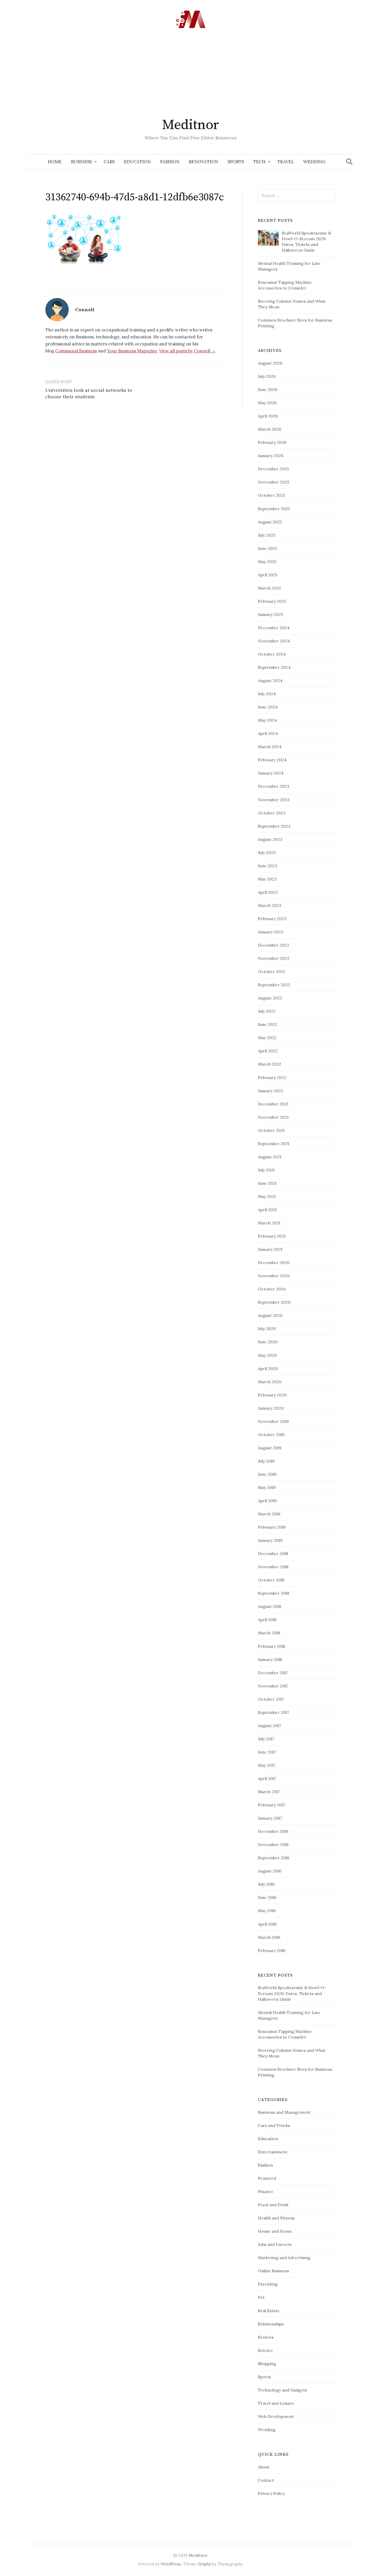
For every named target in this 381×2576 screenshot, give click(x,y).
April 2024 (268, 733)
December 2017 (273, 1673)
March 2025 (269, 588)
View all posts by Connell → (187, 351)
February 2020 (272, 1395)
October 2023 (272, 813)
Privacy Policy (271, 2493)
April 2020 (268, 1368)
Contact (266, 2480)
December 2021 (273, 1104)
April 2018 (267, 1620)
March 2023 (270, 905)
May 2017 (267, 1765)
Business (81, 162)
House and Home (275, 2231)
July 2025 (267, 535)
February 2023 (272, 919)
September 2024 (274, 667)
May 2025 (267, 562)
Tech (259, 162)
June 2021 (267, 1183)
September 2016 (274, 1858)
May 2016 (267, 1911)
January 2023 (271, 932)
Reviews (266, 2337)
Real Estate (269, 2311)
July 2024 (267, 694)
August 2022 (270, 998)
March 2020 (270, 1382)
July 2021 (266, 1170)
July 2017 (266, 1739)
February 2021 (272, 1236)
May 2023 (267, 879)
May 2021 (267, 1196)
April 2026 (268, 416)
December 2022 (274, 945)
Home (55, 162)
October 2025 (271, 495)
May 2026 (267, 403)
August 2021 (270, 1157)
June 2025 (267, 548)
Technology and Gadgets (282, 2390)
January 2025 (270, 614)
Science (266, 2350)
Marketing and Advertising (284, 2258)
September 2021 (274, 1144)
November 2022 (274, 958)
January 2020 (271, 1408)
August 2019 (270, 1448)
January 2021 (270, 1249)
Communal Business (76, 351)
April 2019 (267, 1501)
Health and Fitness (276, 2218)
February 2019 (272, 1527)
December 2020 (274, 1262)
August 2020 (270, 1315)
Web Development (276, 2416)
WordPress (171, 2564)
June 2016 (267, 1897)
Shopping (267, 2364)
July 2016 (266, 1884)
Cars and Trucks (274, 2125)
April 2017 (267, 1778)
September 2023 (274, 826)
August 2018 (270, 1606)
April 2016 (267, 1924)
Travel (286, 162)
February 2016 (272, 1950)
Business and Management (284, 2112)
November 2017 (273, 1686)
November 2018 (273, 1567)
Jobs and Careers (275, 2244)
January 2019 (270, 1540)
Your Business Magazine (132, 351)
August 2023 (270, 839)
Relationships (271, 2324)
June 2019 (267, 1474)
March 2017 (269, 1792)
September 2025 (274, 509)
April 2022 (268, 1051)
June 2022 (268, 1024)
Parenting (268, 2284)
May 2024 (267, 720)
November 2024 (274, 641)
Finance (266, 2191)
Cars (109, 162)
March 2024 (270, 747)
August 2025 (270, 522)
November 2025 (274, 482)
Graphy (204, 2564)
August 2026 (270, 363)
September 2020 (274, 1302)
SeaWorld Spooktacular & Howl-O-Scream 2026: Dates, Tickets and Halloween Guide (292, 1993)
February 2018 (272, 1646)
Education (137, 162)
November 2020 (274, 1276)
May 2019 (267, 1487)
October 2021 (271, 1130)
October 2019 (271, 1435)
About (264, 2467)
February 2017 (271, 1805)
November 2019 (273, 1421)
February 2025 (272, 601)
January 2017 (270, 1818)
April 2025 (268, 575)
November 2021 (273, 1117)
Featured (267, 2178)
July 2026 (267, 376)
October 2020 (272, 1289)
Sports (236, 162)
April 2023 (268, 892)
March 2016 (269, 1937)
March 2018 (269, 1633)
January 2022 (271, 1091)
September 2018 (274, 1593)
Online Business (273, 2271)
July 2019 (266, 1461)
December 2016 (273, 1831)
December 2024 (274, 628)
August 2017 (269, 1726)
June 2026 (268, 389)
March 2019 (269, 1514)
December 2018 (273, 1553)
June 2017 (267, 1752)
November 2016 (273, 1844)
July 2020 (267, 1329)
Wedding (314, 162)
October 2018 (271, 1580)
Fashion (170, 162)
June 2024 (268, 707)
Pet (261, 2297)
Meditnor (190, 125)
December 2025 (273, 469)
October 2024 (272, 654)
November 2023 (274, 800)
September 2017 (273, 1712)
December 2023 (274, 786)
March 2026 (270, 429)
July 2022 (267, 1011)
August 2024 (270, 680)
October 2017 (271, 1699)
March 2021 (269, 1223)
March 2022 (270, 1064)
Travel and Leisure (276, 2403)
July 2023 (267, 853)
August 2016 (270, 1871)
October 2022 (272, 971)
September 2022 (274, 985)
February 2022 (272, 1077)
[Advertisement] (190, 75)
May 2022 (267, 1038)
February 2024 (272, 760)
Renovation (204, 162)
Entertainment (273, 2152)
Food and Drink (273, 2205)
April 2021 (267, 1210)
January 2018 (270, 1659)
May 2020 (267, 1355)
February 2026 (272, 442)
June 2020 (268, 1342)
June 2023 (268, 866)
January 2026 (271, 456)
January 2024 (271, 773)
